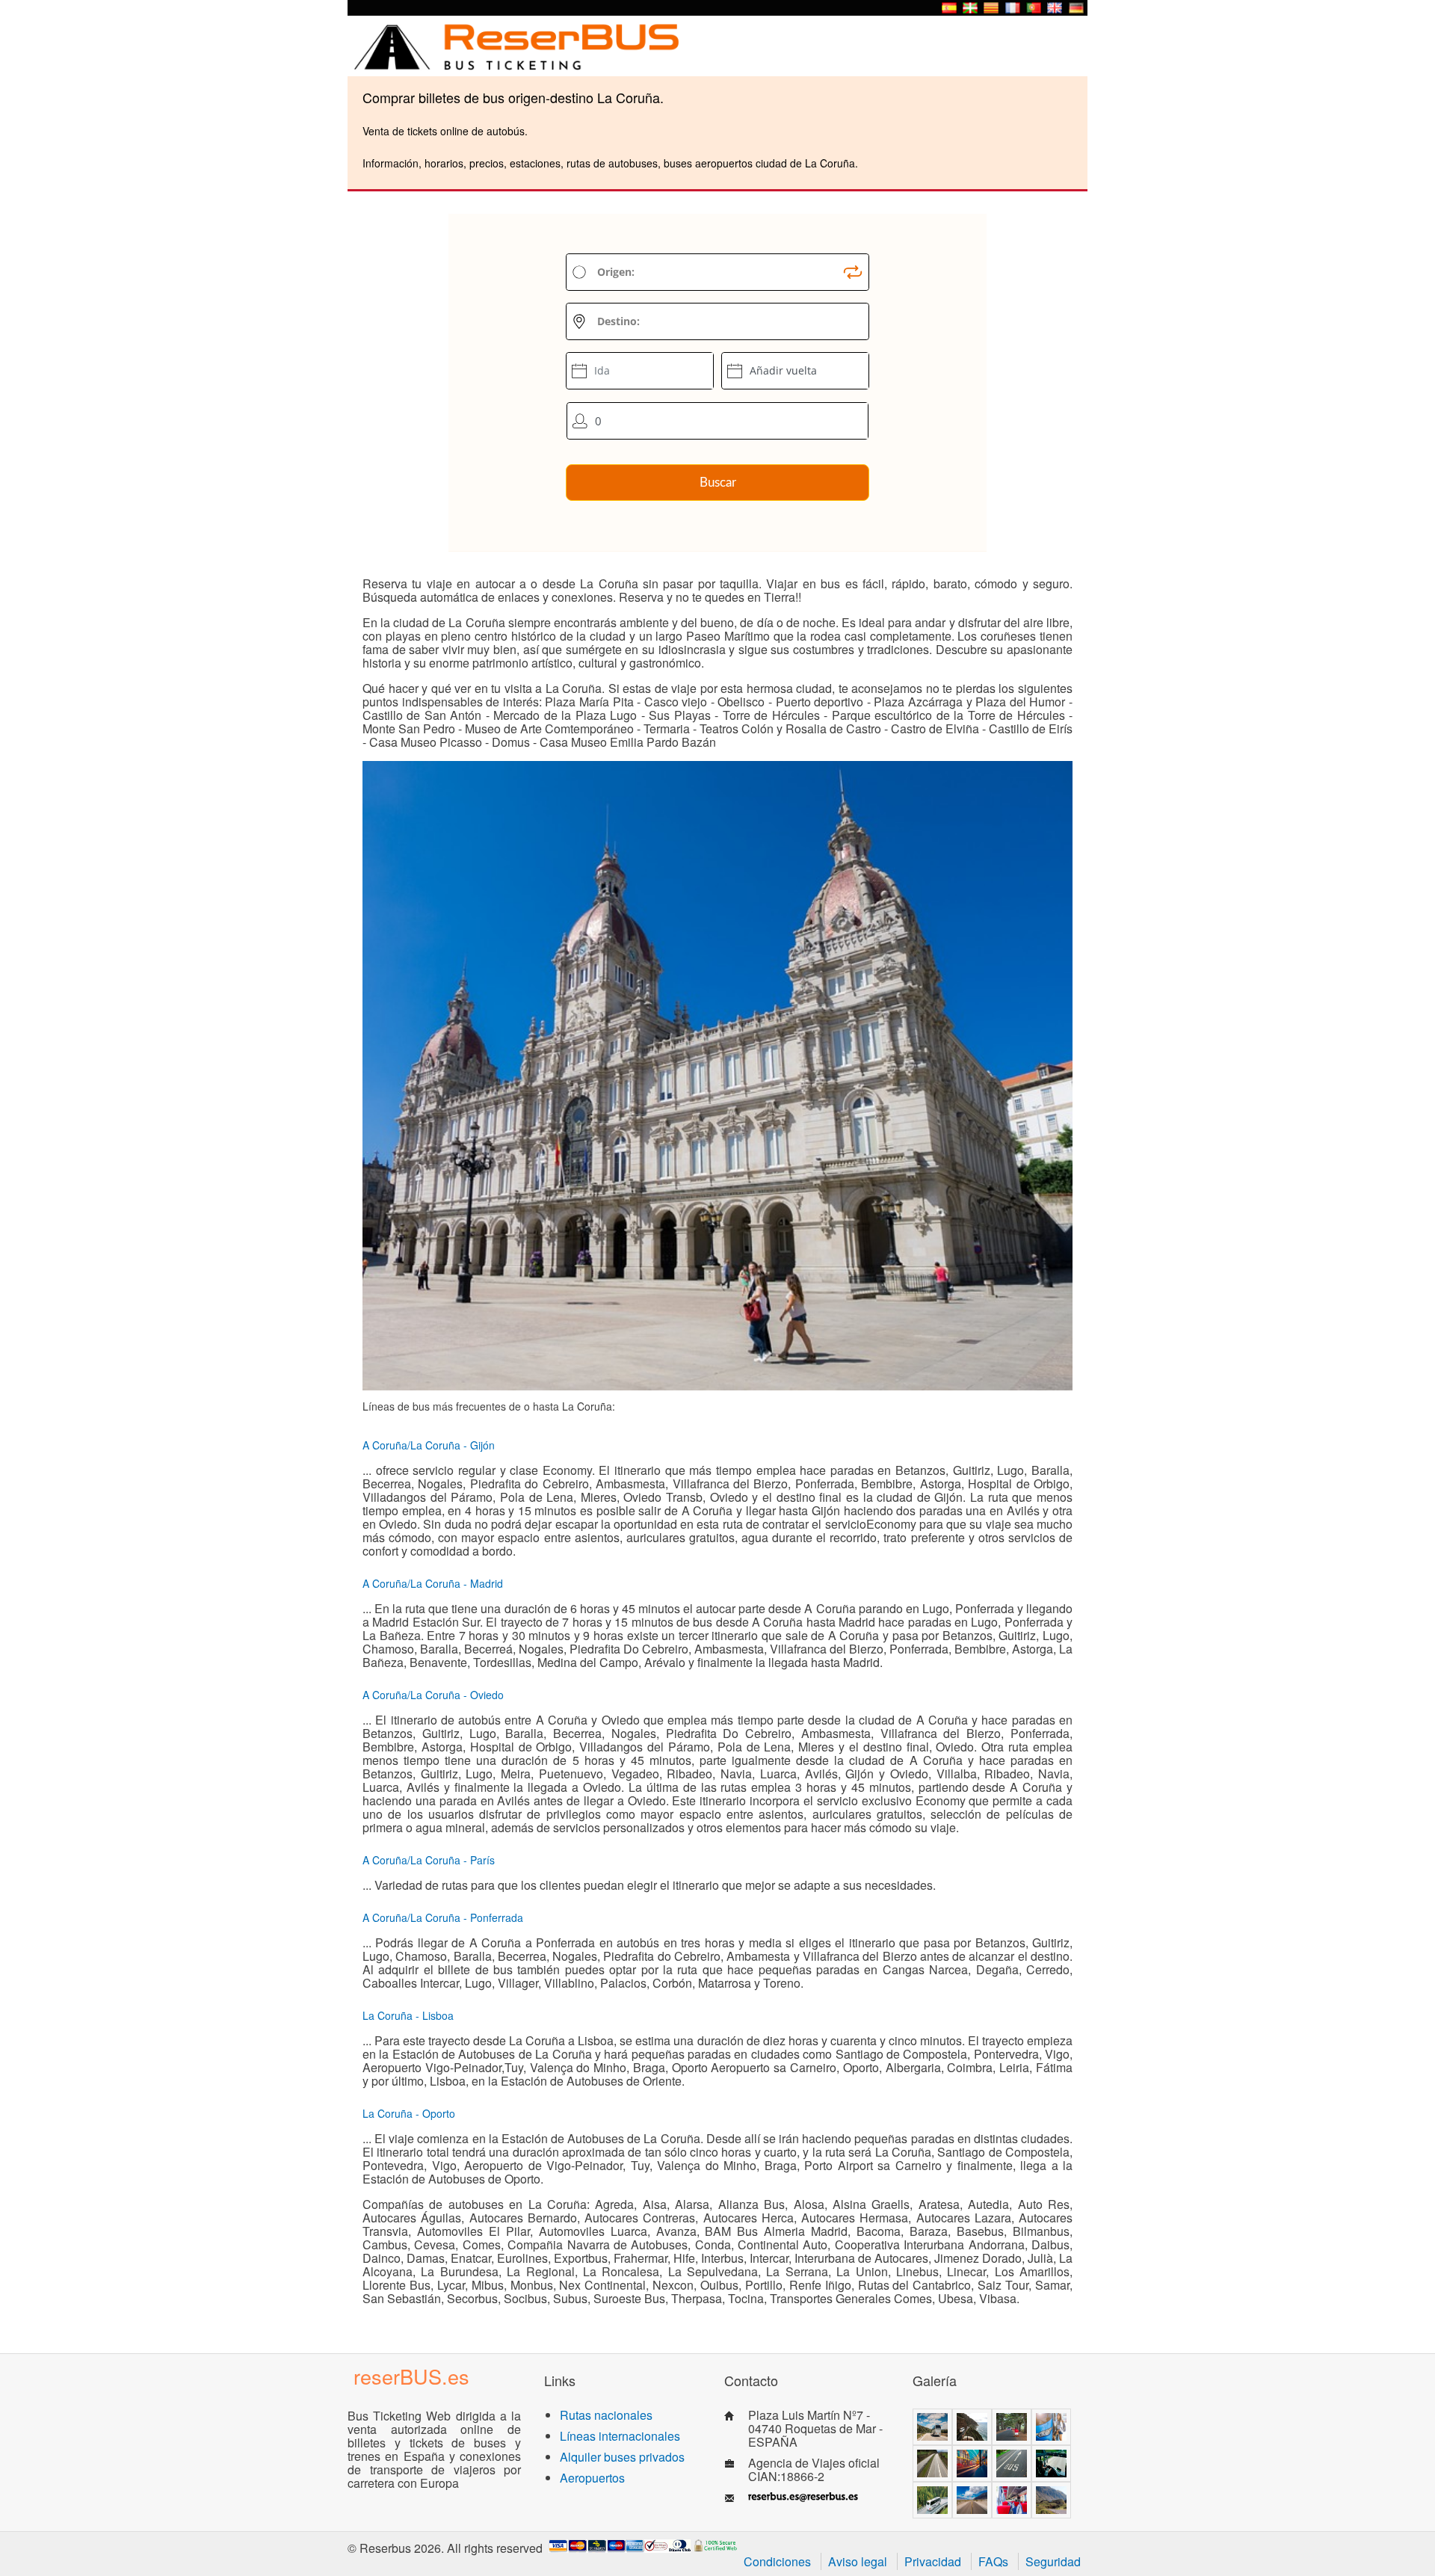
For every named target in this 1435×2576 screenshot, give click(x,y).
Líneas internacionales (620, 2436)
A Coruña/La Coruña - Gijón (429, 1445)
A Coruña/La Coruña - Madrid (433, 1583)
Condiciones (777, 2561)
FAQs (993, 2561)
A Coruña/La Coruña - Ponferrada (443, 1917)
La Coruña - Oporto (409, 2113)
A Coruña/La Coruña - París (429, 1860)
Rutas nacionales (606, 2415)
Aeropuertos (592, 2478)
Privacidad (933, 2561)
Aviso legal (858, 2561)
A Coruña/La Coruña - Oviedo (433, 1695)
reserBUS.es (411, 2376)
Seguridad (1053, 2561)
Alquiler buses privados (622, 2457)
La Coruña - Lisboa (408, 2015)
